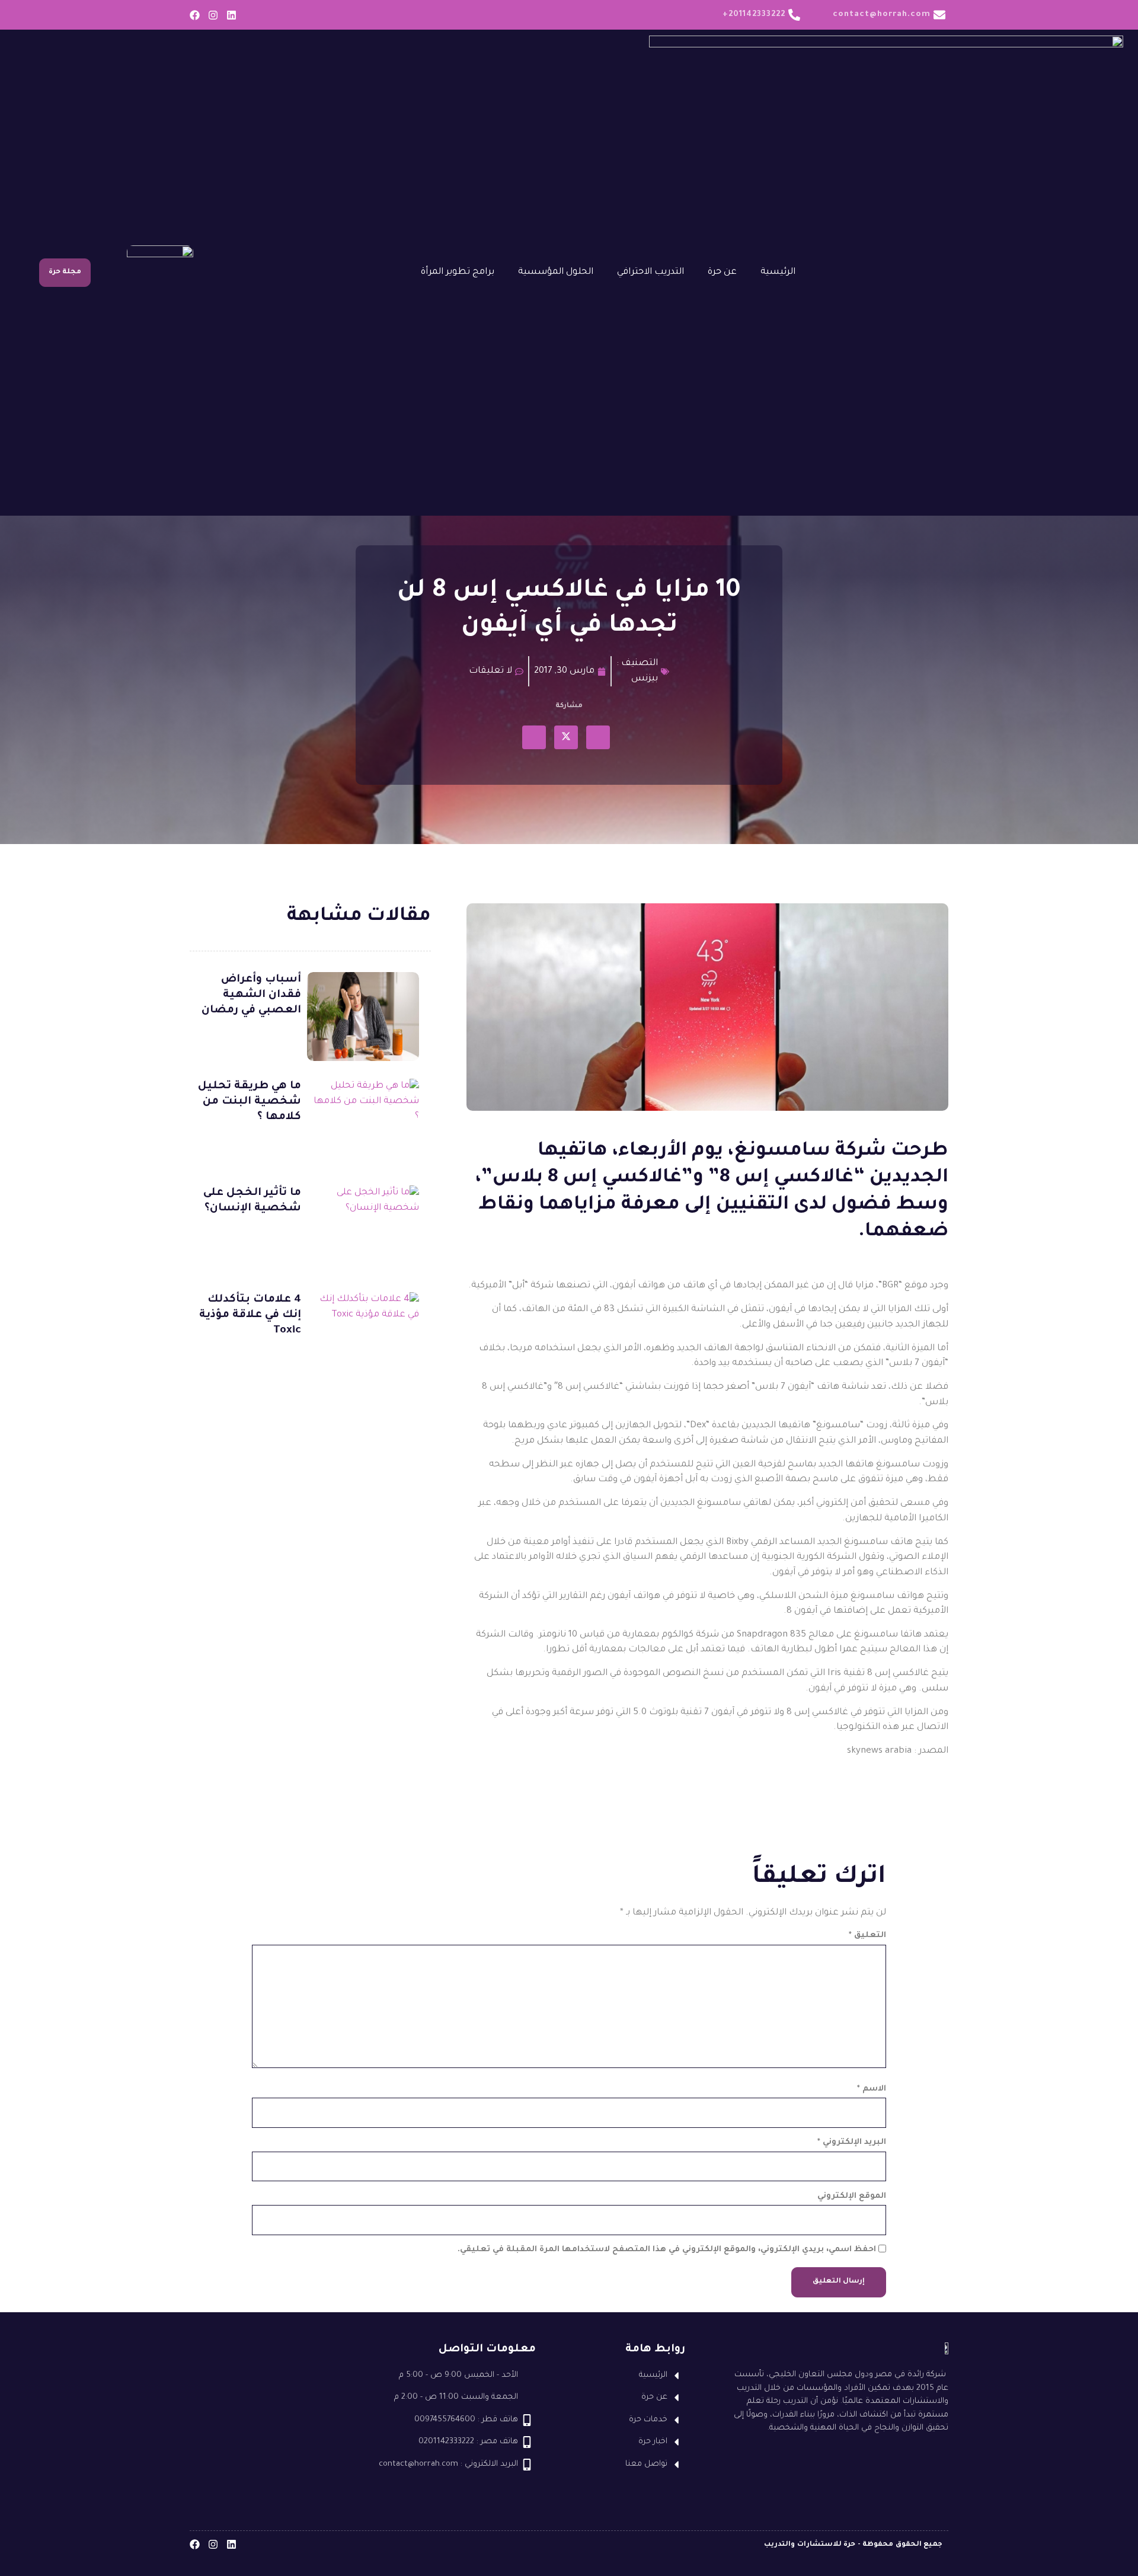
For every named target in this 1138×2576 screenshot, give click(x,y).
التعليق (867, 1936)
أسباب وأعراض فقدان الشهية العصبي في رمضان (251, 995)
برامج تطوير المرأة (458, 272)
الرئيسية (778, 272)
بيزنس (645, 679)
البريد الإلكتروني (852, 2142)
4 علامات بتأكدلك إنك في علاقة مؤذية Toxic (250, 1315)
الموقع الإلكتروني (852, 2196)
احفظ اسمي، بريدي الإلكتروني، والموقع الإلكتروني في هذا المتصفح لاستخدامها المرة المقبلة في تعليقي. (667, 2250)
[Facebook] (195, 15)
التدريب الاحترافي (650, 272)
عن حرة (722, 272)
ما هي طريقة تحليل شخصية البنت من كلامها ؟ (250, 1102)
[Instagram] (213, 15)
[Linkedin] (231, 15)
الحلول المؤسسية (556, 272)
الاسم (872, 2089)
